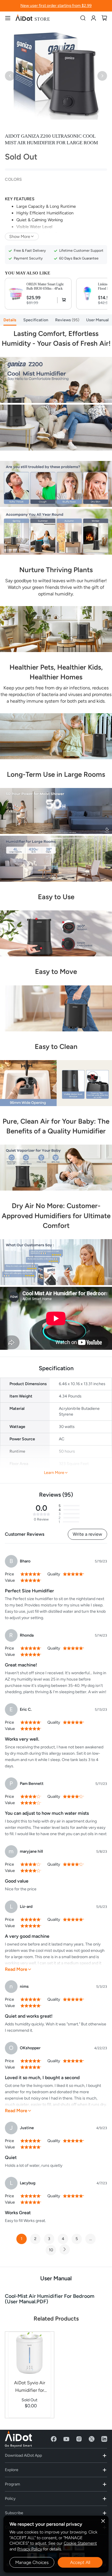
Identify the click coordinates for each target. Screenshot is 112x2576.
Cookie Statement (80, 2543)
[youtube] (66, 2439)
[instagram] (79, 2439)
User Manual (97, 320)
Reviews (66, 320)
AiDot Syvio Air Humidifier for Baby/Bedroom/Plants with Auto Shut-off (29, 2387)
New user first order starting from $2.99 (56, 6)
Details (10, 320)
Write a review (87, 1534)
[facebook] (54, 2439)
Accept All (80, 2562)
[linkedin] (104, 2439)
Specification (36, 320)
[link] (93, 18)
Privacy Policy (30, 2549)
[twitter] (92, 2439)
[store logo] (33, 18)
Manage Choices (32, 2562)
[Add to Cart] (62, 300)
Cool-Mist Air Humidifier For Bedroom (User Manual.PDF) (50, 2299)
